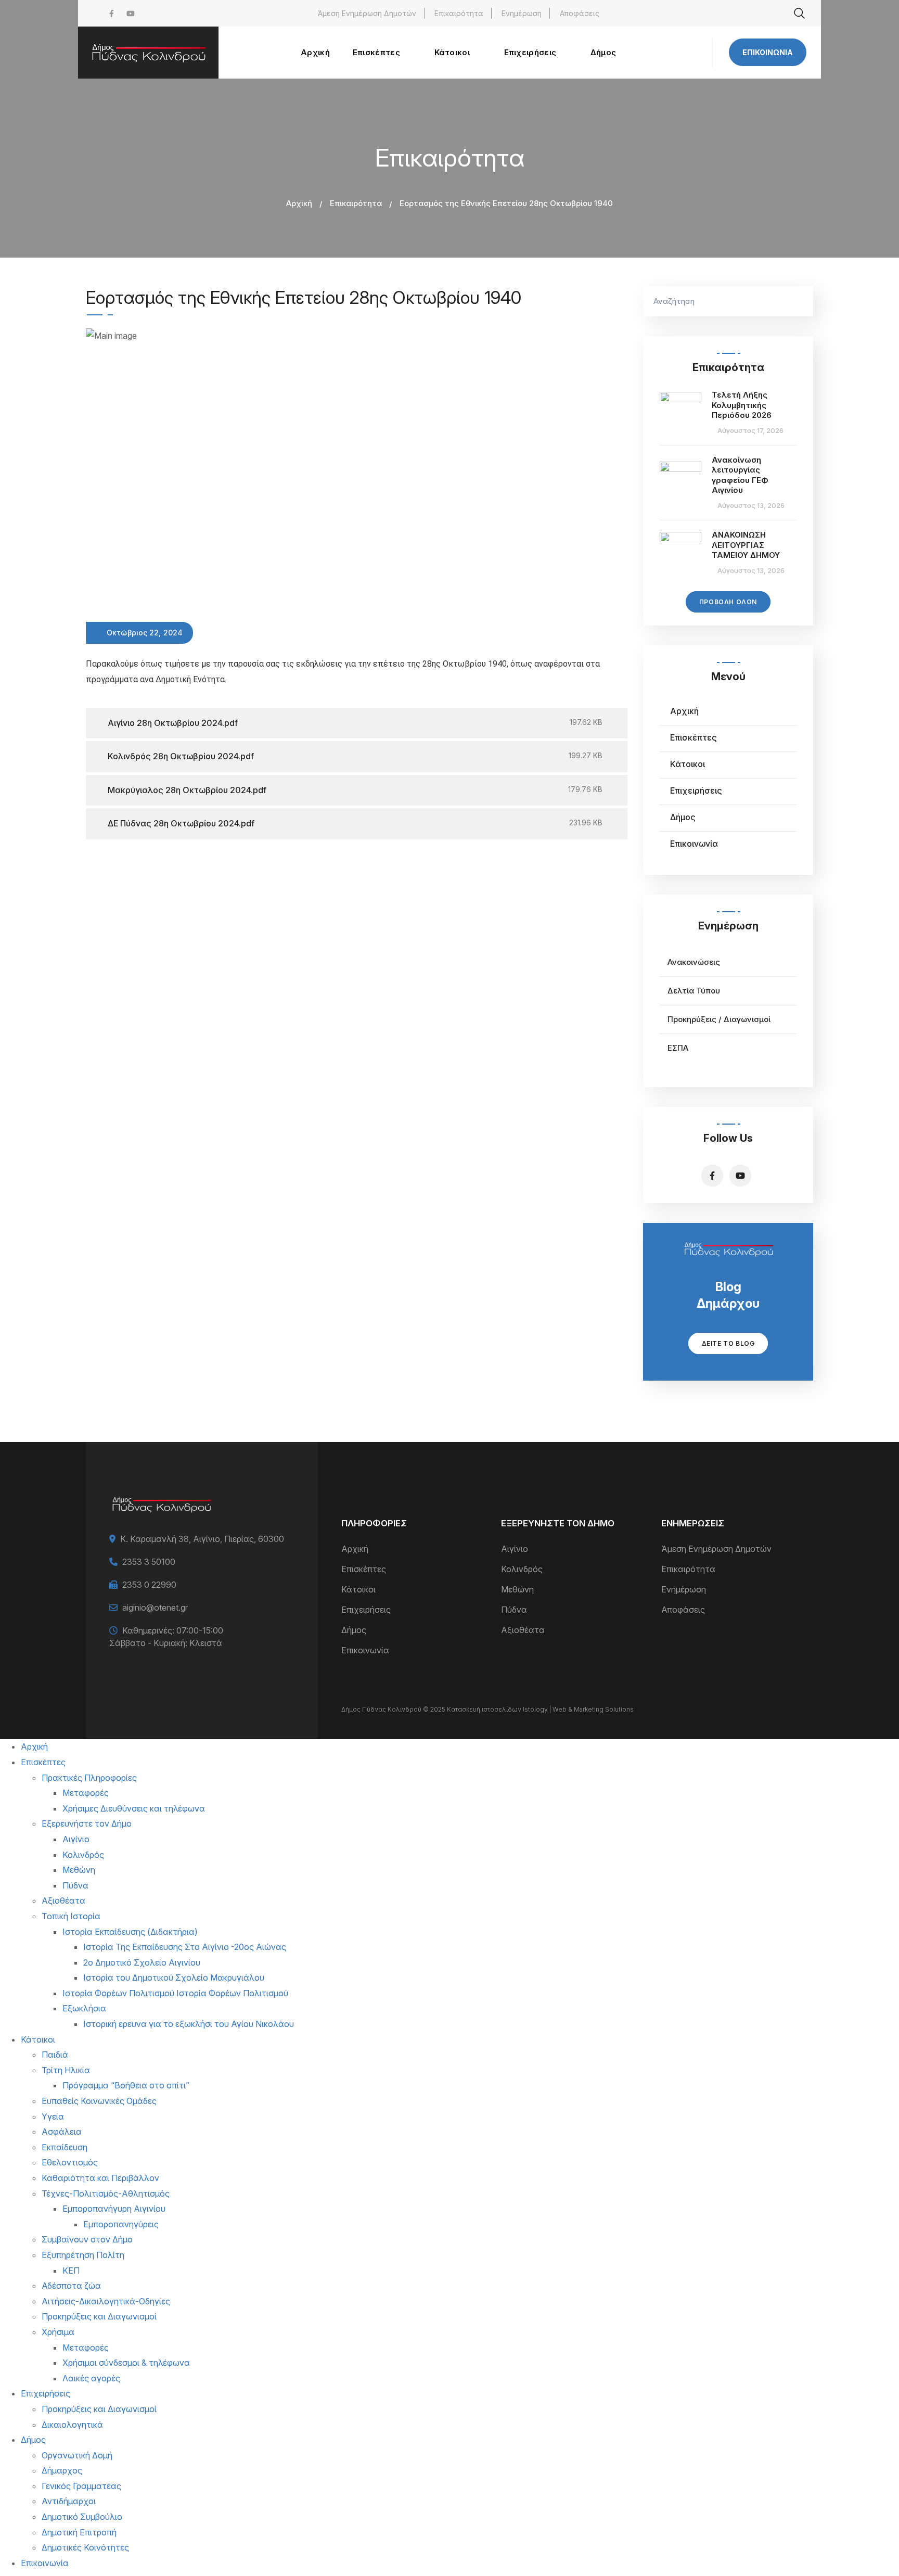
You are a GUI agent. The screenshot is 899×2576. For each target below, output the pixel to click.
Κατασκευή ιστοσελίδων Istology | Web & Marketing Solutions (540, 1709)
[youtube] (131, 13)
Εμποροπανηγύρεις (121, 2224)
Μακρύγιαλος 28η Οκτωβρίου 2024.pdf (187, 790)
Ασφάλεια (62, 2132)
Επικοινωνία (768, 52)
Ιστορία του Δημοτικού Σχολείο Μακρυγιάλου (174, 1978)
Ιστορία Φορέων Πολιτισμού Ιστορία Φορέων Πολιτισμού (175, 1993)
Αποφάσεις (580, 13)
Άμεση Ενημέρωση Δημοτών (367, 13)
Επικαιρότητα (459, 13)
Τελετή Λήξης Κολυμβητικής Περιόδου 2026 (742, 405)
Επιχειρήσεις (696, 790)
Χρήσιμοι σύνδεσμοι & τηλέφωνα (126, 2363)
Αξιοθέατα (523, 1630)
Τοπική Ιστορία (71, 1916)
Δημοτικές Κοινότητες (85, 2547)
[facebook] (112, 13)
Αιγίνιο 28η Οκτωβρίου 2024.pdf (173, 723)
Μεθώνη (517, 1589)
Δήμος (683, 817)
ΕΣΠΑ (678, 1048)
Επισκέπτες (693, 737)
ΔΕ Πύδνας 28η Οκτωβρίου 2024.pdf (181, 823)
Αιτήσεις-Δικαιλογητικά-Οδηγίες (106, 2301)
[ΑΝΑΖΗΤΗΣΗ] (800, 301)
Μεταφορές (86, 1793)
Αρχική (299, 203)
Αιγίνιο (515, 1549)
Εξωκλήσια (84, 2008)
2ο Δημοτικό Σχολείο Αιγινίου (142, 1962)
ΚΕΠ (71, 2271)
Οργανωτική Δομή (77, 2455)
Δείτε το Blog (728, 1343)
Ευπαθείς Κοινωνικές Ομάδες (99, 2101)
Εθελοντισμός (70, 2162)
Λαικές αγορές (91, 2378)
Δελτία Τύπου (694, 991)
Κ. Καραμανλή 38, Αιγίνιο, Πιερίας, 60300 (202, 1539)
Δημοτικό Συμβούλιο (82, 2517)
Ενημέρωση (522, 13)
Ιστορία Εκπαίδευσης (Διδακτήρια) (130, 1932)
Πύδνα (514, 1610)
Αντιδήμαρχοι (69, 2501)
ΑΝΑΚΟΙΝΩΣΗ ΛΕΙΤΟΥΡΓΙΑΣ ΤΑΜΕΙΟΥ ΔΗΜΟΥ (746, 545)
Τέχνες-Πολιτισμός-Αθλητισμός (106, 2194)
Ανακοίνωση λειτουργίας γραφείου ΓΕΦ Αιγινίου (740, 475)
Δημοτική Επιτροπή (79, 2532)
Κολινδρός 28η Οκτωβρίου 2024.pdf (181, 756)
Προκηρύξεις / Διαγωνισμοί (719, 1019)
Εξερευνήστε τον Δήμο (87, 1823)
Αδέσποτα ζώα (71, 2286)
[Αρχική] (148, 53)
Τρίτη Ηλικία (66, 2070)
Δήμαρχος (62, 2470)
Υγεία (53, 2116)
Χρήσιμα (58, 2332)
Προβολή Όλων (728, 602)
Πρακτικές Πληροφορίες (89, 1778)
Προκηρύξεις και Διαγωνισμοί (99, 2316)
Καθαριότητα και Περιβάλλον (100, 2178)
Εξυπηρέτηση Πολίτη (83, 2255)
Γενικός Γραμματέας (81, 2486)
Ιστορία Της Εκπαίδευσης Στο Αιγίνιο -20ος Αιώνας (185, 1947)
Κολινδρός (522, 1569)
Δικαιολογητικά (72, 2425)
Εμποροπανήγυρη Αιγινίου (114, 2209)
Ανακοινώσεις (694, 962)
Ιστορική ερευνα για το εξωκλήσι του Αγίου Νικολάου (189, 2024)
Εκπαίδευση (65, 2147)
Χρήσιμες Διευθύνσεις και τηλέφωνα (134, 1808)
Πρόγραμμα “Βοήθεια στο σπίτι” (126, 2085)
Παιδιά (55, 2055)
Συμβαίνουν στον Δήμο (87, 2239)
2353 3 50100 (149, 1562)
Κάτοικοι (688, 764)
